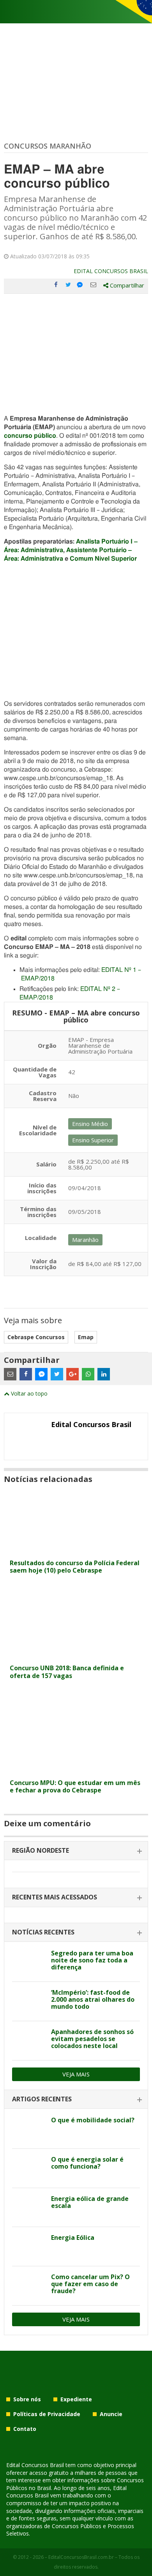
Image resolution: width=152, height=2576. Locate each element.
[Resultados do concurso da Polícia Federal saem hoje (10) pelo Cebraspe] (76, 1551)
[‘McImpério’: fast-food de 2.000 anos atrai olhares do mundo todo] (29, 2001)
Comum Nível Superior (103, 559)
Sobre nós (27, 2399)
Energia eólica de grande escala (90, 2202)
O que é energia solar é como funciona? (87, 2163)
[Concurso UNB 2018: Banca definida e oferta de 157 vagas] (76, 1656)
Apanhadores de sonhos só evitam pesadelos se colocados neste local (92, 2039)
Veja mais (76, 2074)
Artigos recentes (42, 2099)
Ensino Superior (93, 1140)
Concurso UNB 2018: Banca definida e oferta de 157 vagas (67, 1672)
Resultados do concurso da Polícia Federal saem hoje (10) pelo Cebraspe (75, 1567)
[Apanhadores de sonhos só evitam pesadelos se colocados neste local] (29, 2041)
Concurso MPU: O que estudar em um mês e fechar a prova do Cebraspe (75, 1786)
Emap (86, 1337)
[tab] (76, 1851)
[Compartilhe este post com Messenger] (81, 285)
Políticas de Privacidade (47, 2414)
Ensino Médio (90, 1124)
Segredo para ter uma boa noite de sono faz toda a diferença (92, 1960)
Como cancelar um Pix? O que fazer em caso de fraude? (90, 2284)
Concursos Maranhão (48, 146)
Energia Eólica (73, 2238)
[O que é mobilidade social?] (29, 2129)
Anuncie (111, 2414)
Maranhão (85, 1240)
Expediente (76, 2399)
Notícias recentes (43, 1932)
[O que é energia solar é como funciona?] (29, 2168)
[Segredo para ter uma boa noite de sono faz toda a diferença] (29, 1962)
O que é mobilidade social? (93, 2120)
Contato (25, 2429)
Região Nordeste (41, 1850)
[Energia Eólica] (29, 2246)
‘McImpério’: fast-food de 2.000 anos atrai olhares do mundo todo (93, 1999)
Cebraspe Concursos (36, 1337)
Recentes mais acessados (55, 1897)
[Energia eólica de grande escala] (29, 2208)
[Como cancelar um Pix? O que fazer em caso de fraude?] (29, 2286)
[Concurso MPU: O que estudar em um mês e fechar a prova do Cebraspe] (76, 1770)
